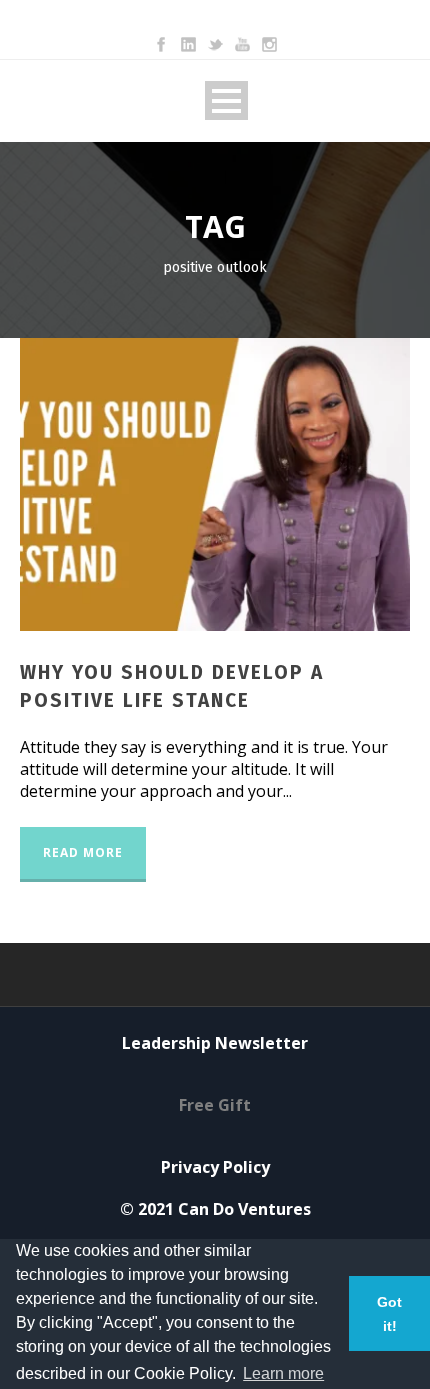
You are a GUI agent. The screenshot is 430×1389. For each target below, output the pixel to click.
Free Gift (215, 1105)
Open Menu (226, 100)
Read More (83, 852)
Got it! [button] (389, 1314)
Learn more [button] (283, 1373)
